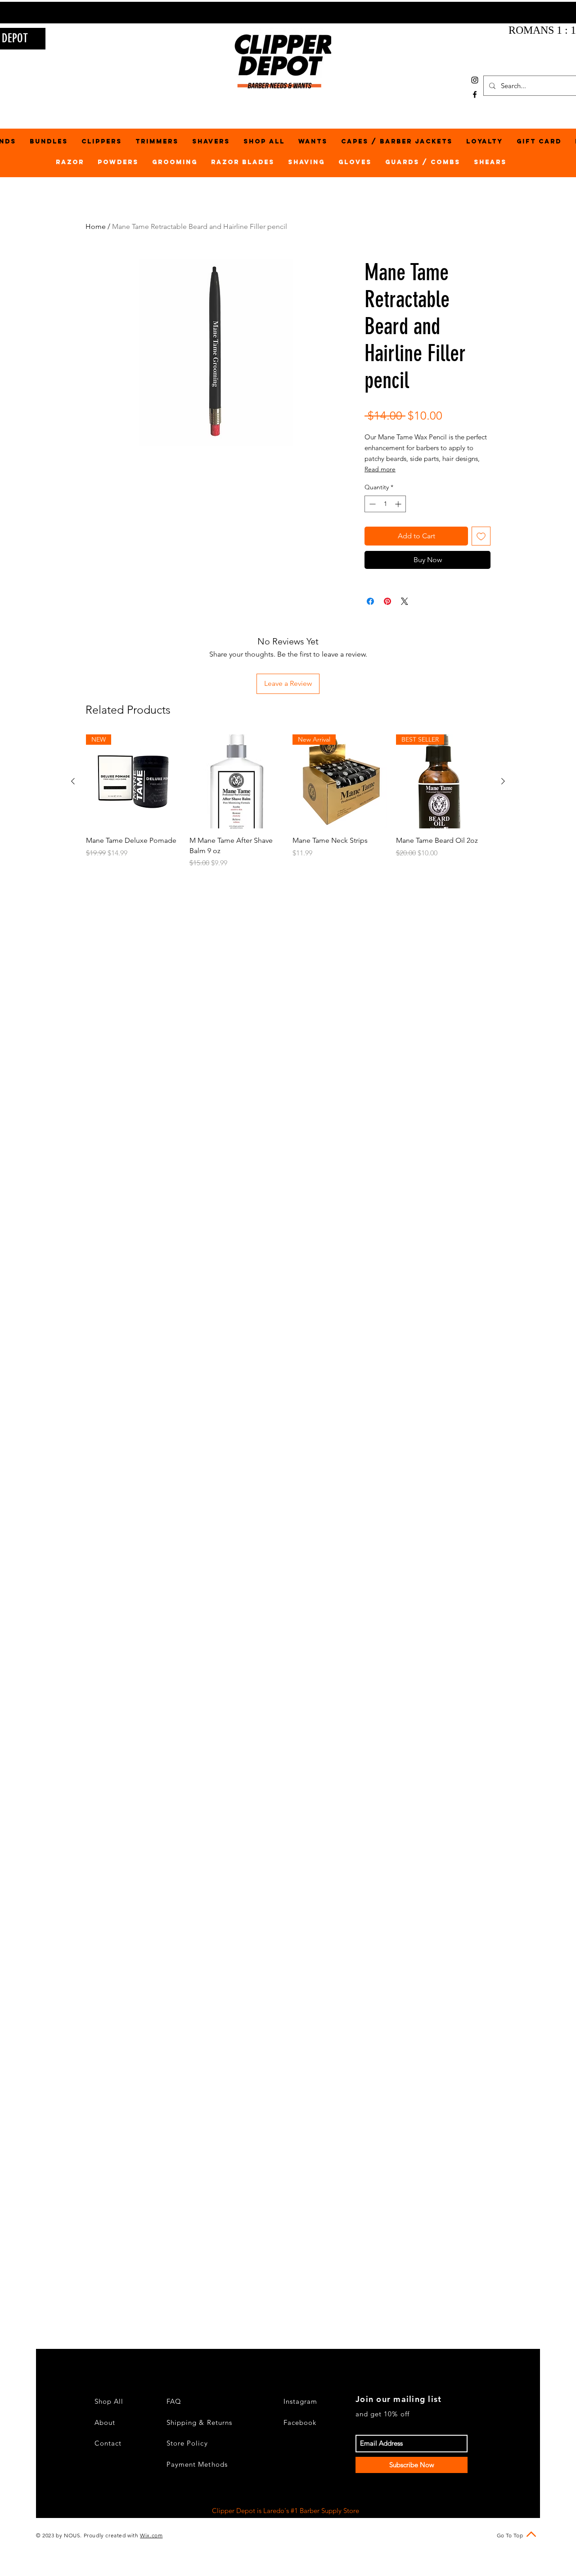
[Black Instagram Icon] (475, 80)
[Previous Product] (73, 781)
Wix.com (151, 2535)
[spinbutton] (385, 504)
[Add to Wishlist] (481, 536)
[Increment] (399, 504)
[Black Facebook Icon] (475, 94)
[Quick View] (237, 782)
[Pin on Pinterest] (387, 601)
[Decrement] (371, 504)
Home (96, 226)
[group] (288, 801)
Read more (380, 469)
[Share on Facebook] (370, 601)
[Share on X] (405, 601)
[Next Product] (503, 781)
